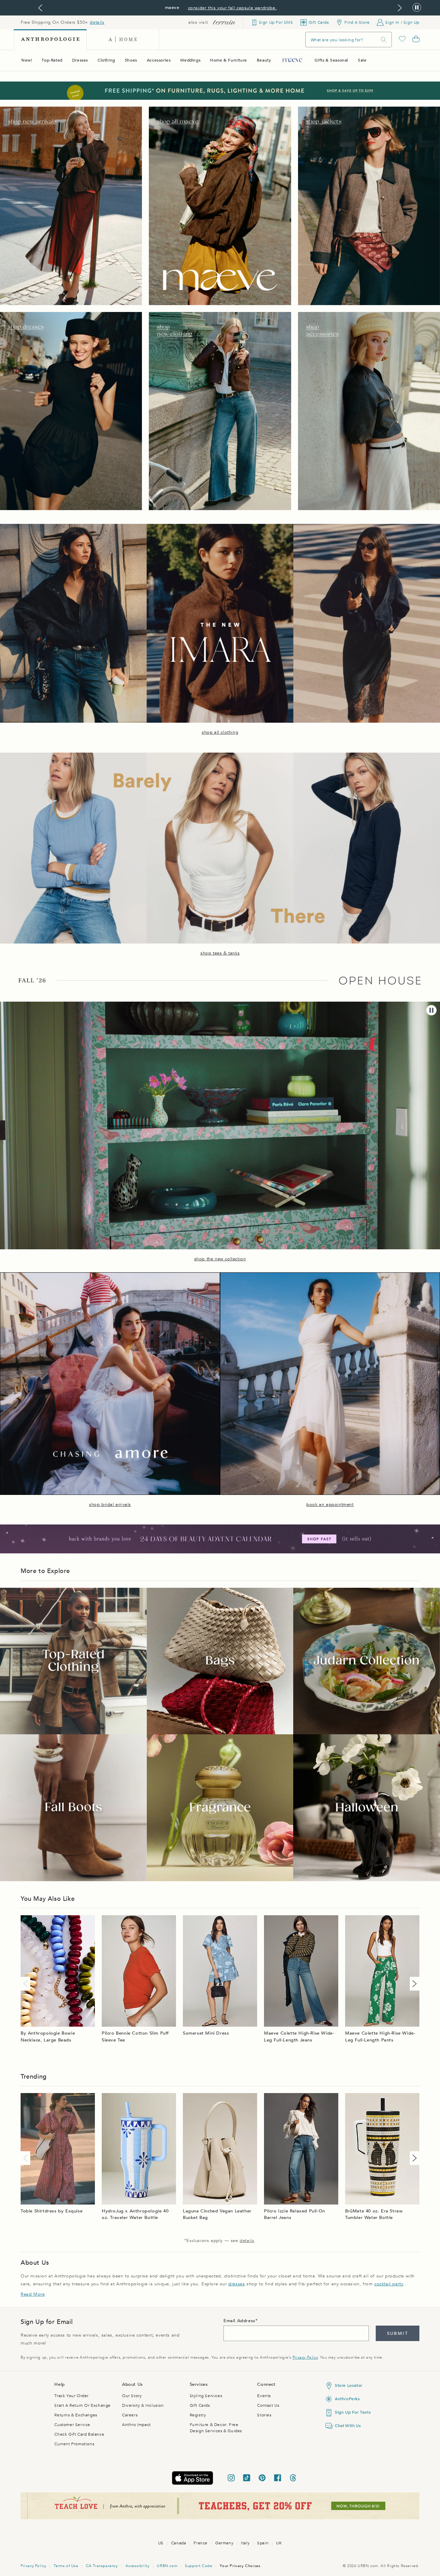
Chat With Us (348, 2426)
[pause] (431, 1010)
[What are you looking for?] (384, 40)
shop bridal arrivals (110, 1505)
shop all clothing (220, 732)
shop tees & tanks (220, 953)
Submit (398, 2334)
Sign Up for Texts (353, 2412)
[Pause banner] (417, 8)
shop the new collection (220, 1259)
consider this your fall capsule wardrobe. (233, 8)
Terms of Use (66, 2566)
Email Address (239, 2321)
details (97, 22)
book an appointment (330, 1505)
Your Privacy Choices (240, 2566)
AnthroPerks (347, 2399)
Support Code (199, 2566)
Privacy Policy (305, 2357)
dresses (236, 2284)
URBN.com (167, 2566)
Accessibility (137, 2566)
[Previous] (27, 1984)
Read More (33, 2294)
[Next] (413, 1984)
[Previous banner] (40, 8)
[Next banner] (400, 8)
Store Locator (349, 2385)
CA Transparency (102, 2566)
